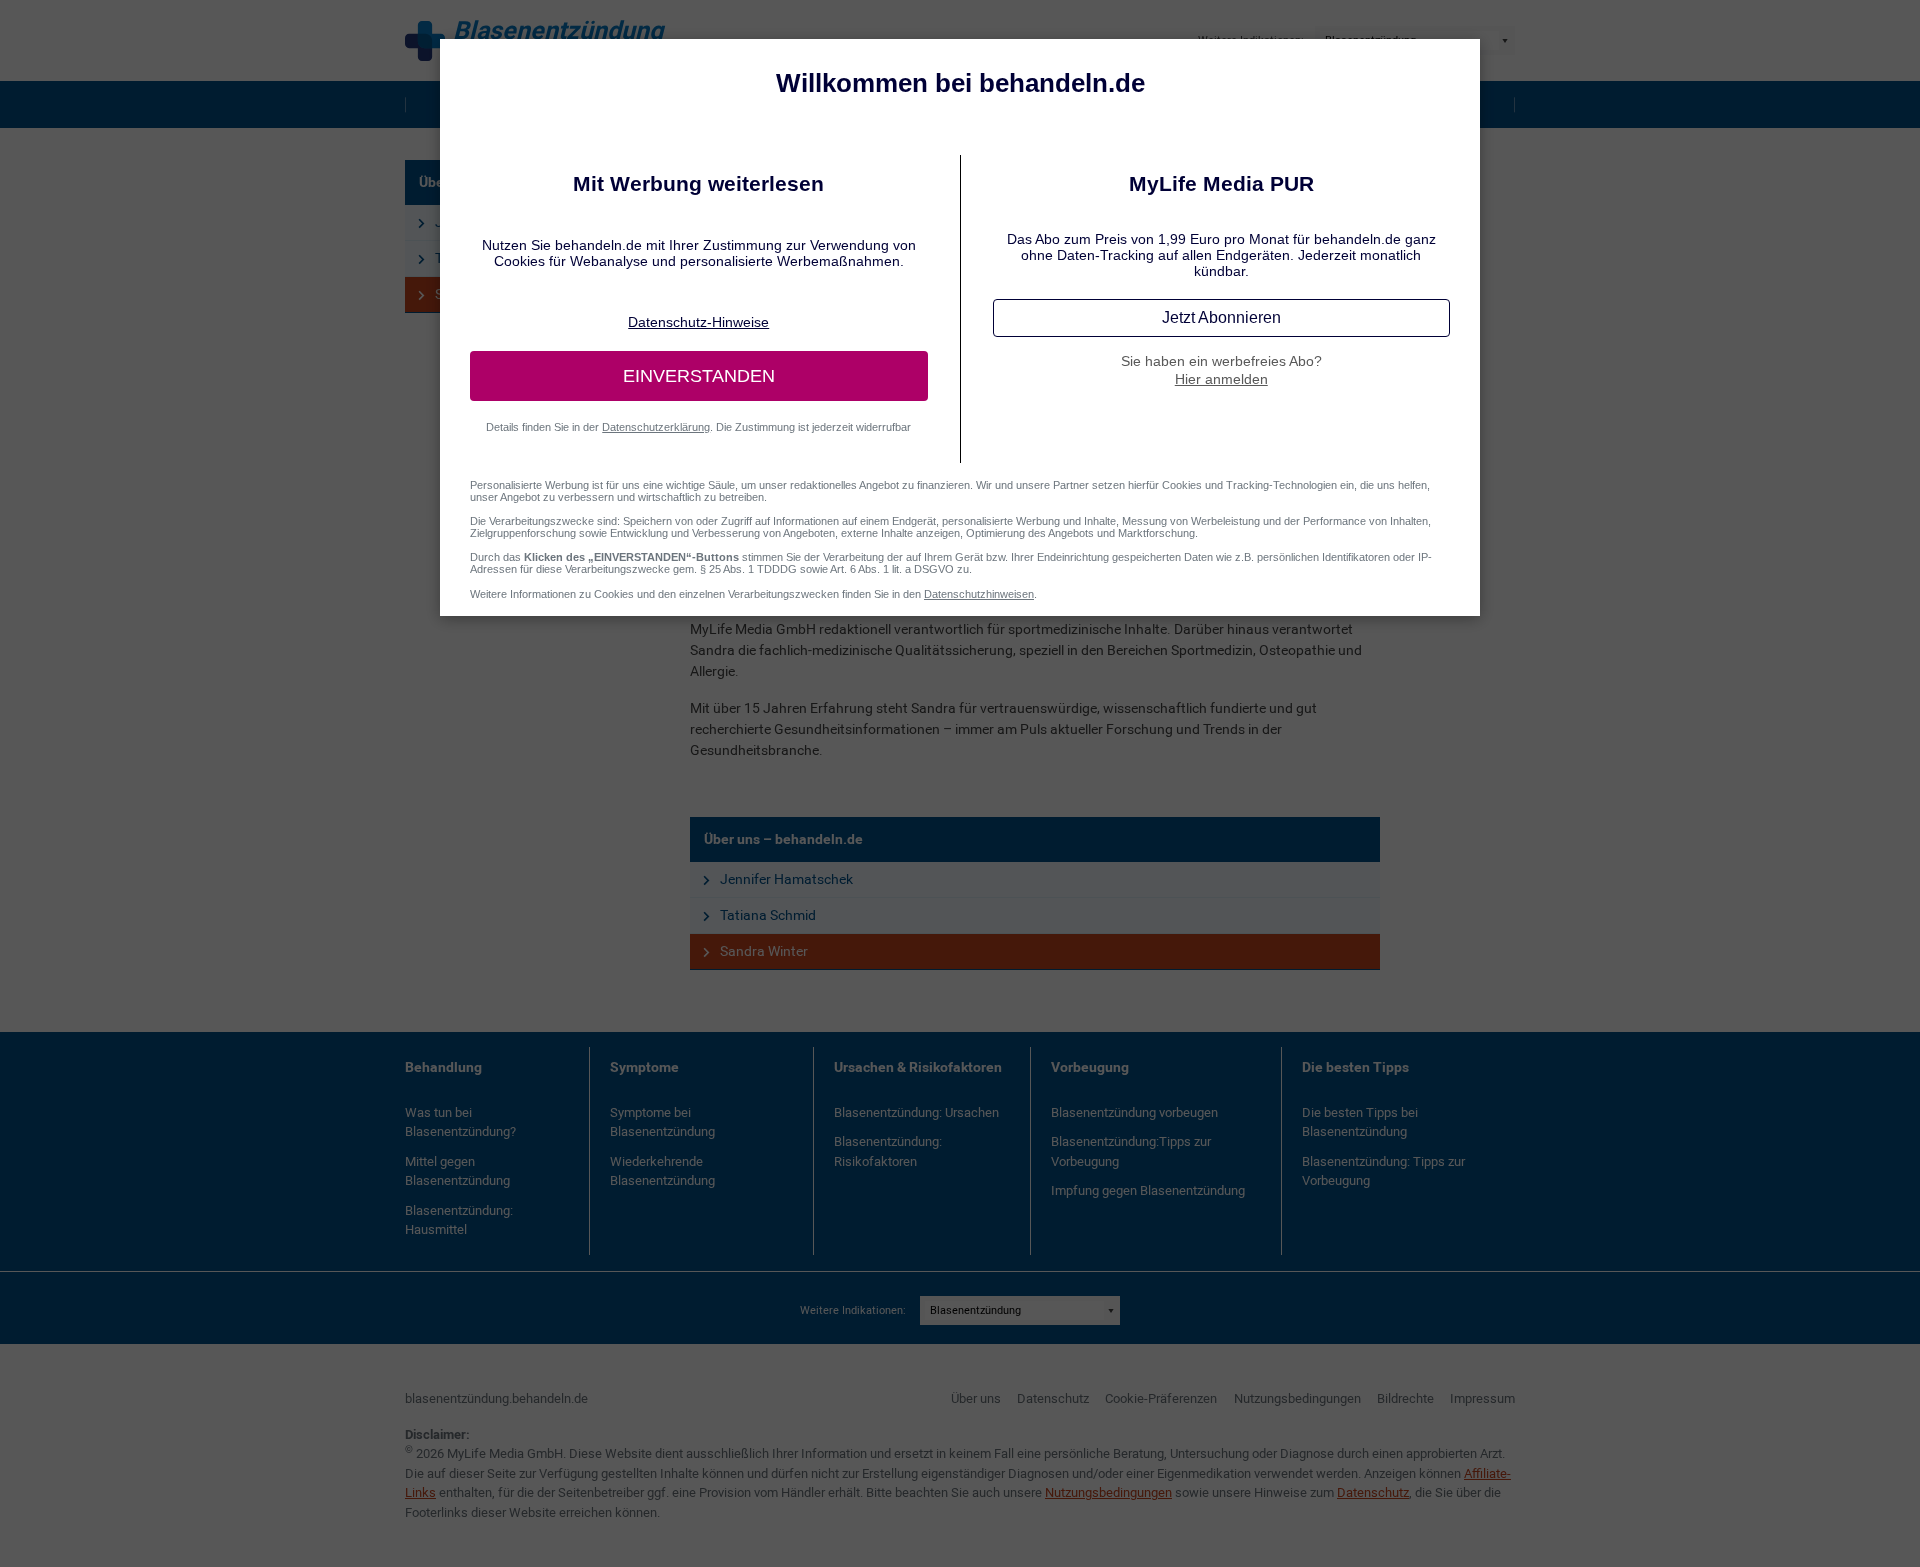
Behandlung (443, 1067)
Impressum (1482, 1398)
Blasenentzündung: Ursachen (916, 1112)
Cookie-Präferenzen (1161, 1398)
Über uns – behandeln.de (783, 839)
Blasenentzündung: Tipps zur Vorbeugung (1383, 1171)
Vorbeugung (1090, 1067)
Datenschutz (1053, 1398)
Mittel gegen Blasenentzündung (457, 1171)
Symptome (644, 1067)
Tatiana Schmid (768, 915)
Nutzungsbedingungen (1297, 1398)
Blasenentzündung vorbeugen (1134, 1112)
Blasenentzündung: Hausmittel (459, 1220)
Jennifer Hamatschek (786, 879)
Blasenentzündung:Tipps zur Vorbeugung (1131, 1151)
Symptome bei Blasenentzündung (662, 1122)
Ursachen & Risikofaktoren (918, 1067)
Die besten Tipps (1355, 1067)
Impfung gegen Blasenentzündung (1148, 1190)
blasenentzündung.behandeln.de (496, 1398)
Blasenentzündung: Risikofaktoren (888, 1151)
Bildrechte (1405, 1398)
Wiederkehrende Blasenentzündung (662, 1171)
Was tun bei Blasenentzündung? (460, 1122)
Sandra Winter (764, 951)
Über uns (976, 1398)
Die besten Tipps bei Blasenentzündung (1360, 1122)
